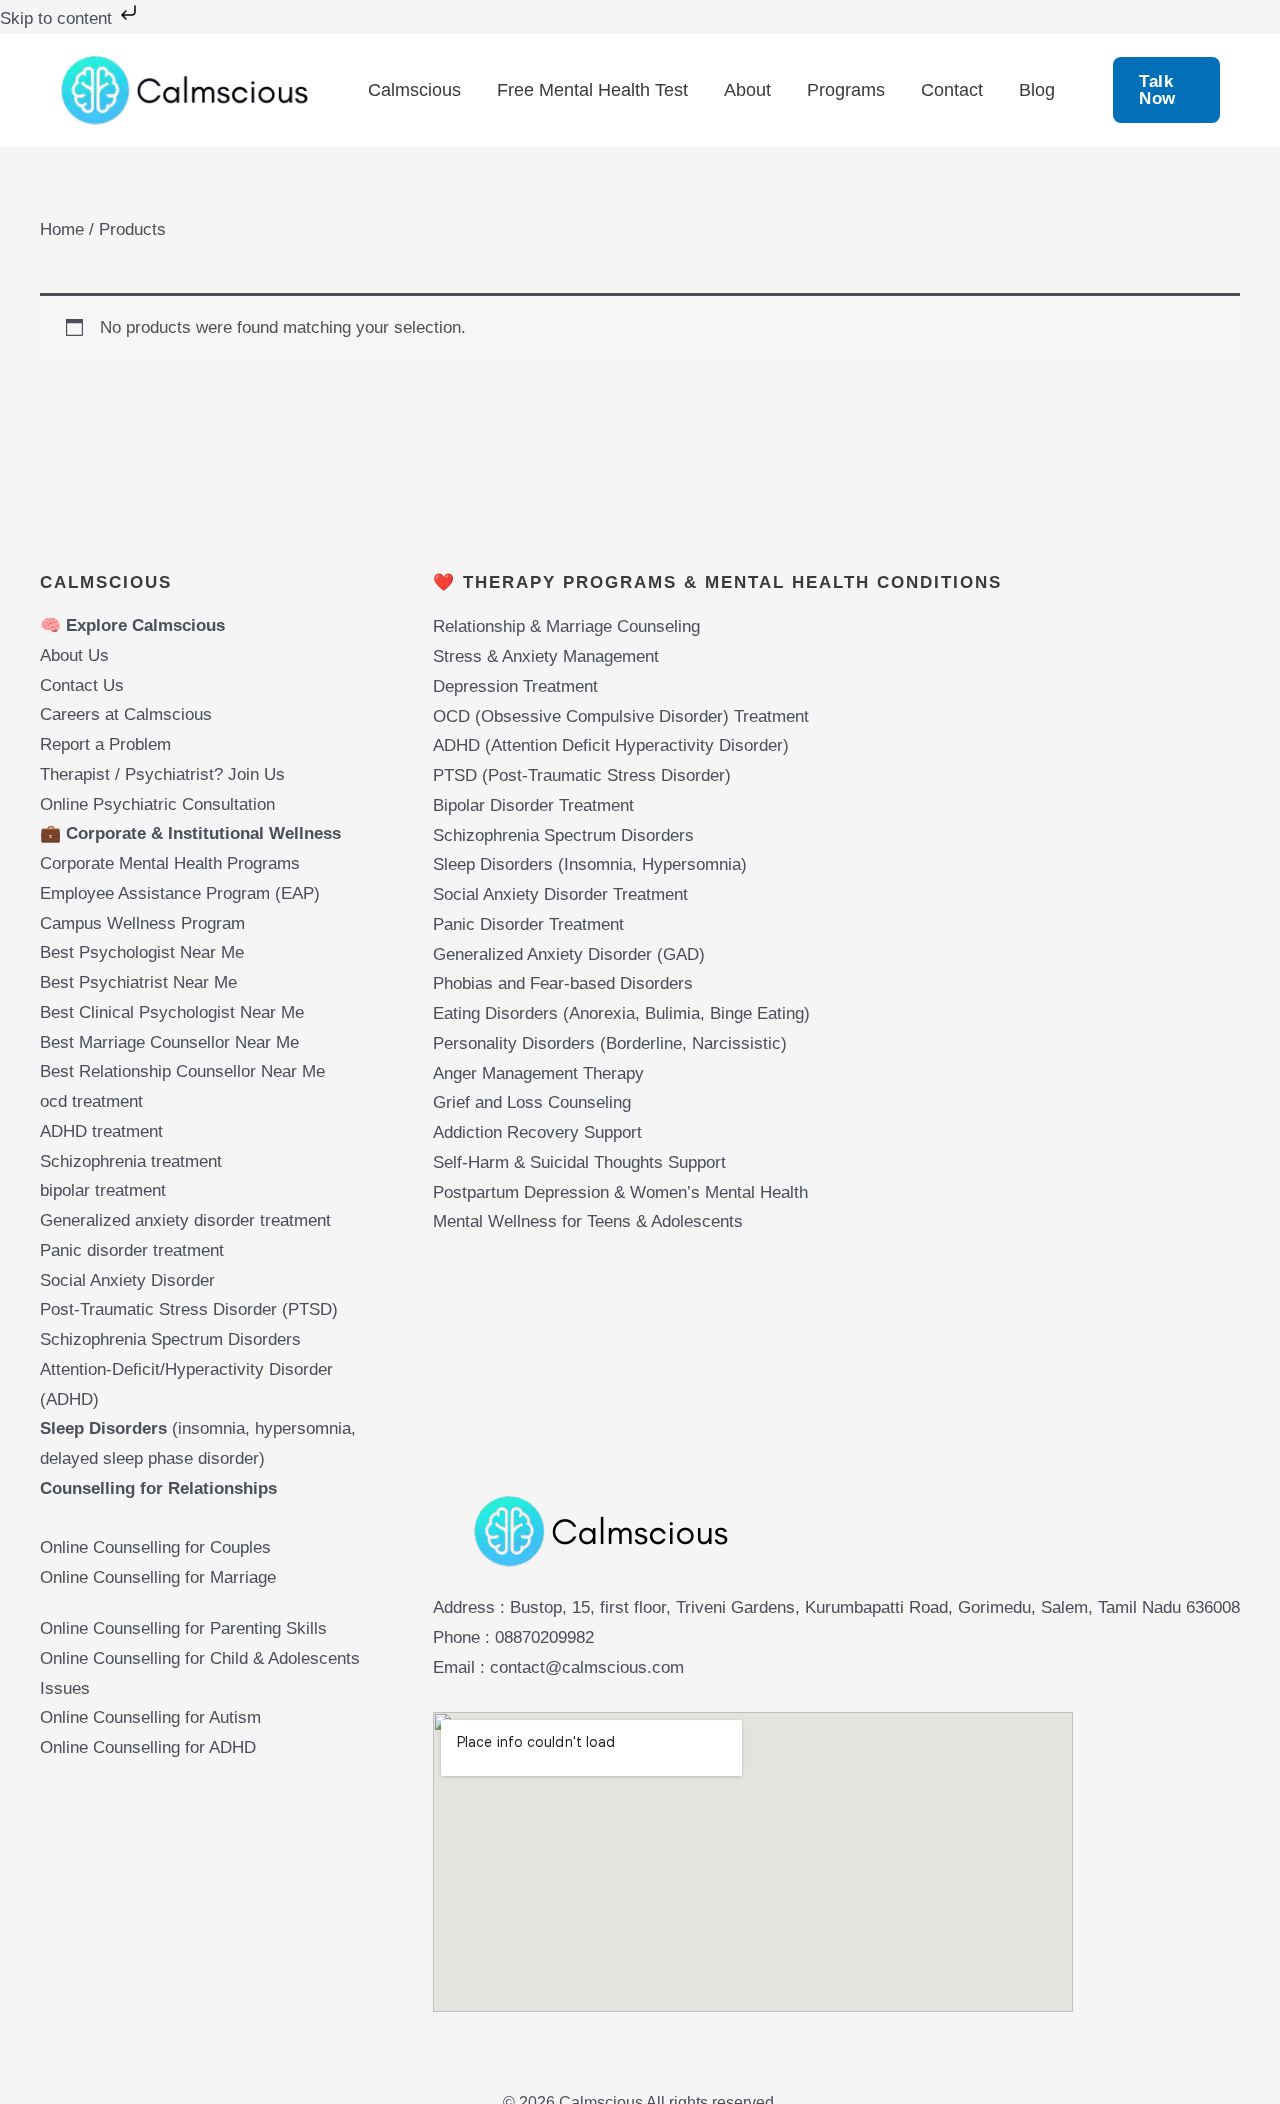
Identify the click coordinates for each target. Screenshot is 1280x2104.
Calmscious (414, 90)
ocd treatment (94, 1101)
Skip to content (58, 18)
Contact (952, 90)
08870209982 (544, 1637)
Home (62, 229)
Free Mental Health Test (592, 90)
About (747, 90)
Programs (846, 90)
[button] (1166, 90)
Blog (1037, 90)
